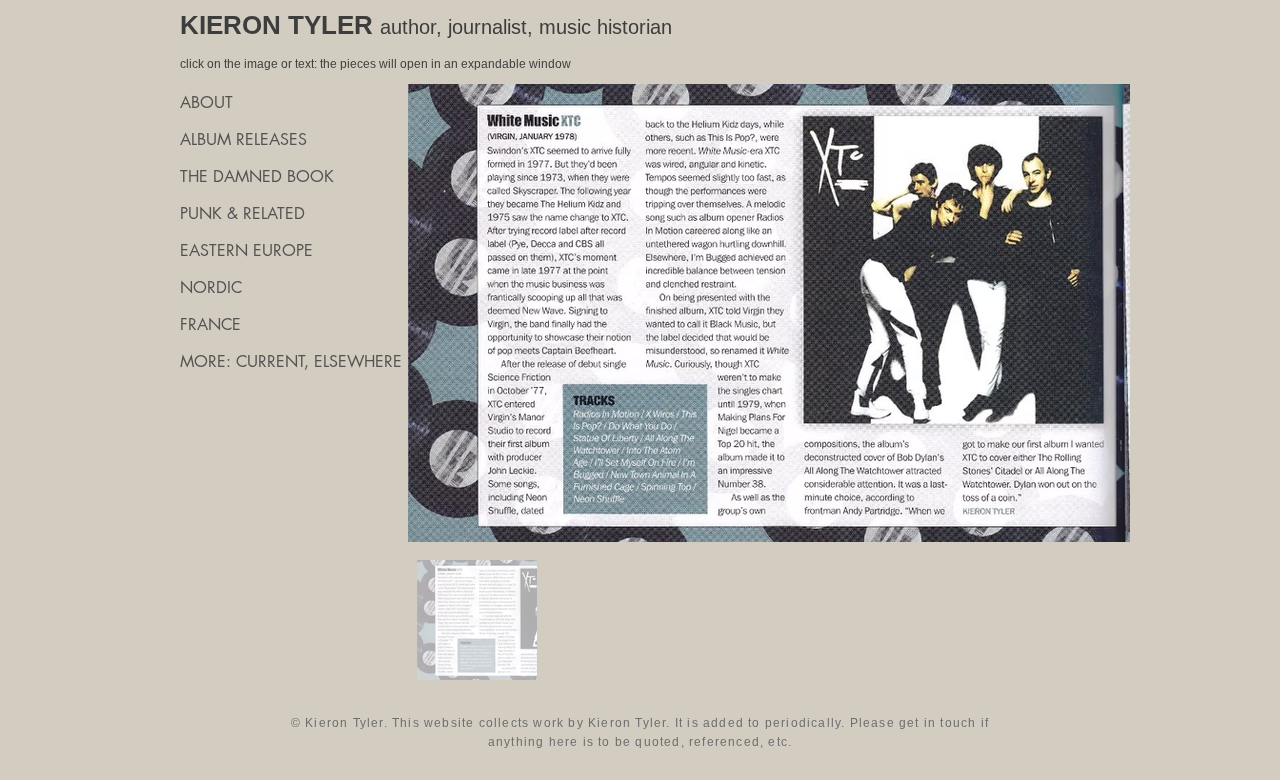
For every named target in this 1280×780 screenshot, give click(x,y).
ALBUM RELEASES (243, 139)
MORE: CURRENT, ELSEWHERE (289, 361)
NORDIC (211, 287)
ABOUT (206, 102)
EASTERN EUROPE (246, 250)
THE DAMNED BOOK (257, 176)
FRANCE (210, 324)
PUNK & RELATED (242, 213)
